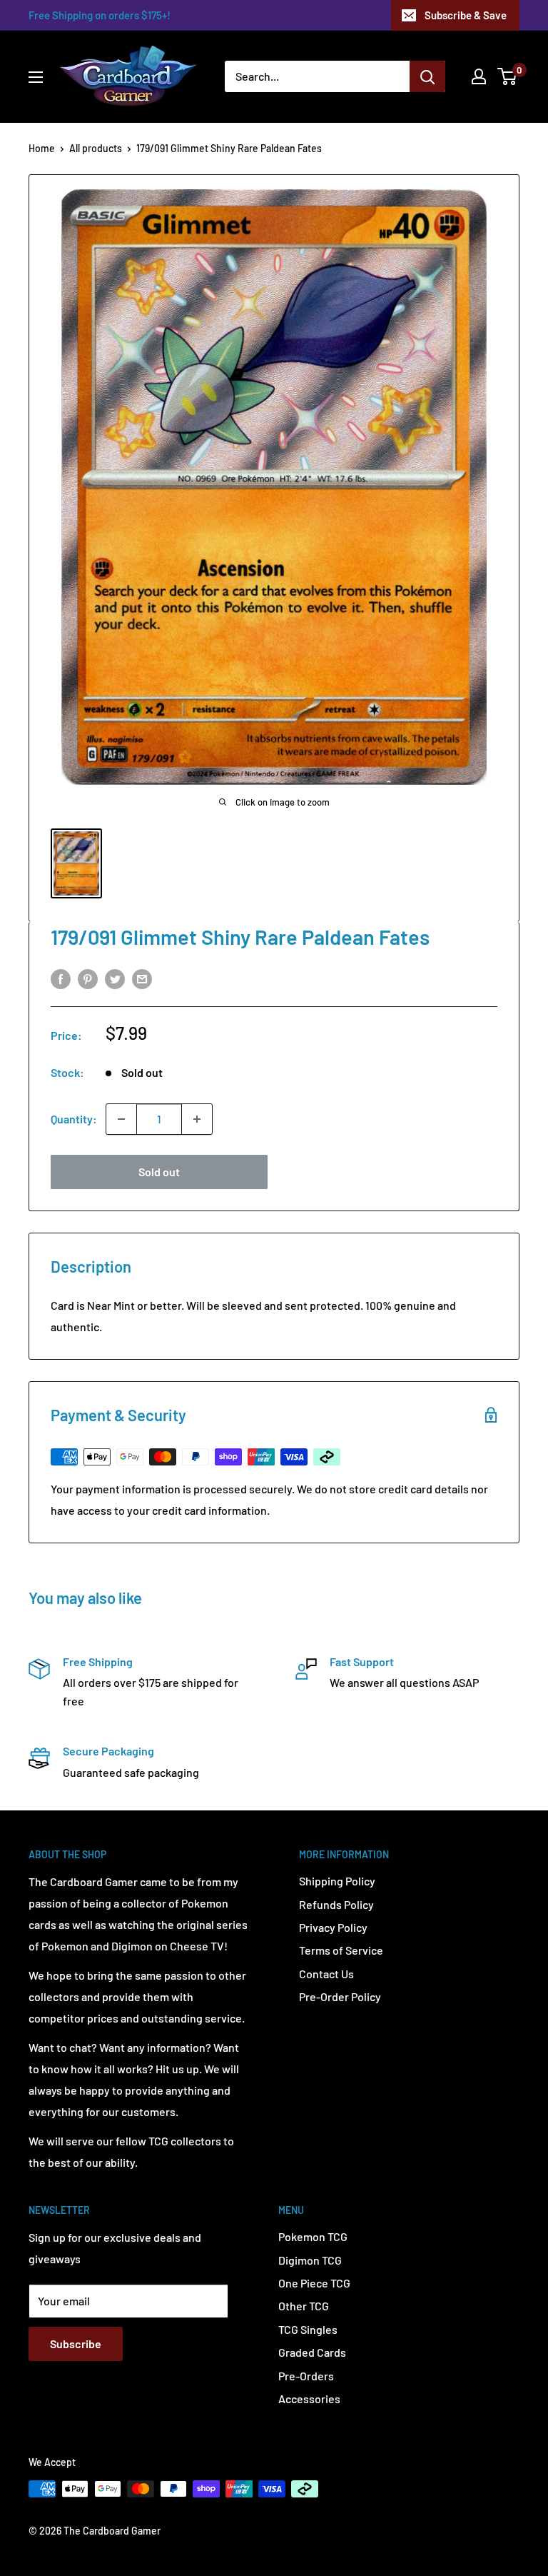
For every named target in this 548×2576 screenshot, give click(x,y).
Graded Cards (312, 2352)
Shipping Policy (337, 1881)
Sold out (159, 1172)
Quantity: (74, 1119)
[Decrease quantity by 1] (121, 1119)
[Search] (427, 76)
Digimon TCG (310, 2260)
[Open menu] (36, 77)
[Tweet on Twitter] (115, 978)
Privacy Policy (333, 1927)
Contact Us (326, 1974)
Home (42, 148)
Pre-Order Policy (340, 1996)
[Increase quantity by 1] (197, 1119)
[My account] (479, 76)
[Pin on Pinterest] (88, 978)
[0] (508, 76)
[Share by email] (142, 978)
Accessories (309, 2399)
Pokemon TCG (313, 2236)
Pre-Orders (306, 2376)
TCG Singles (308, 2329)
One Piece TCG (314, 2283)
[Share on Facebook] (61, 978)
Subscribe (76, 2344)
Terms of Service (341, 1950)
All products (96, 148)
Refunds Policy (336, 1904)
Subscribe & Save (466, 15)
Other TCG (304, 2306)
